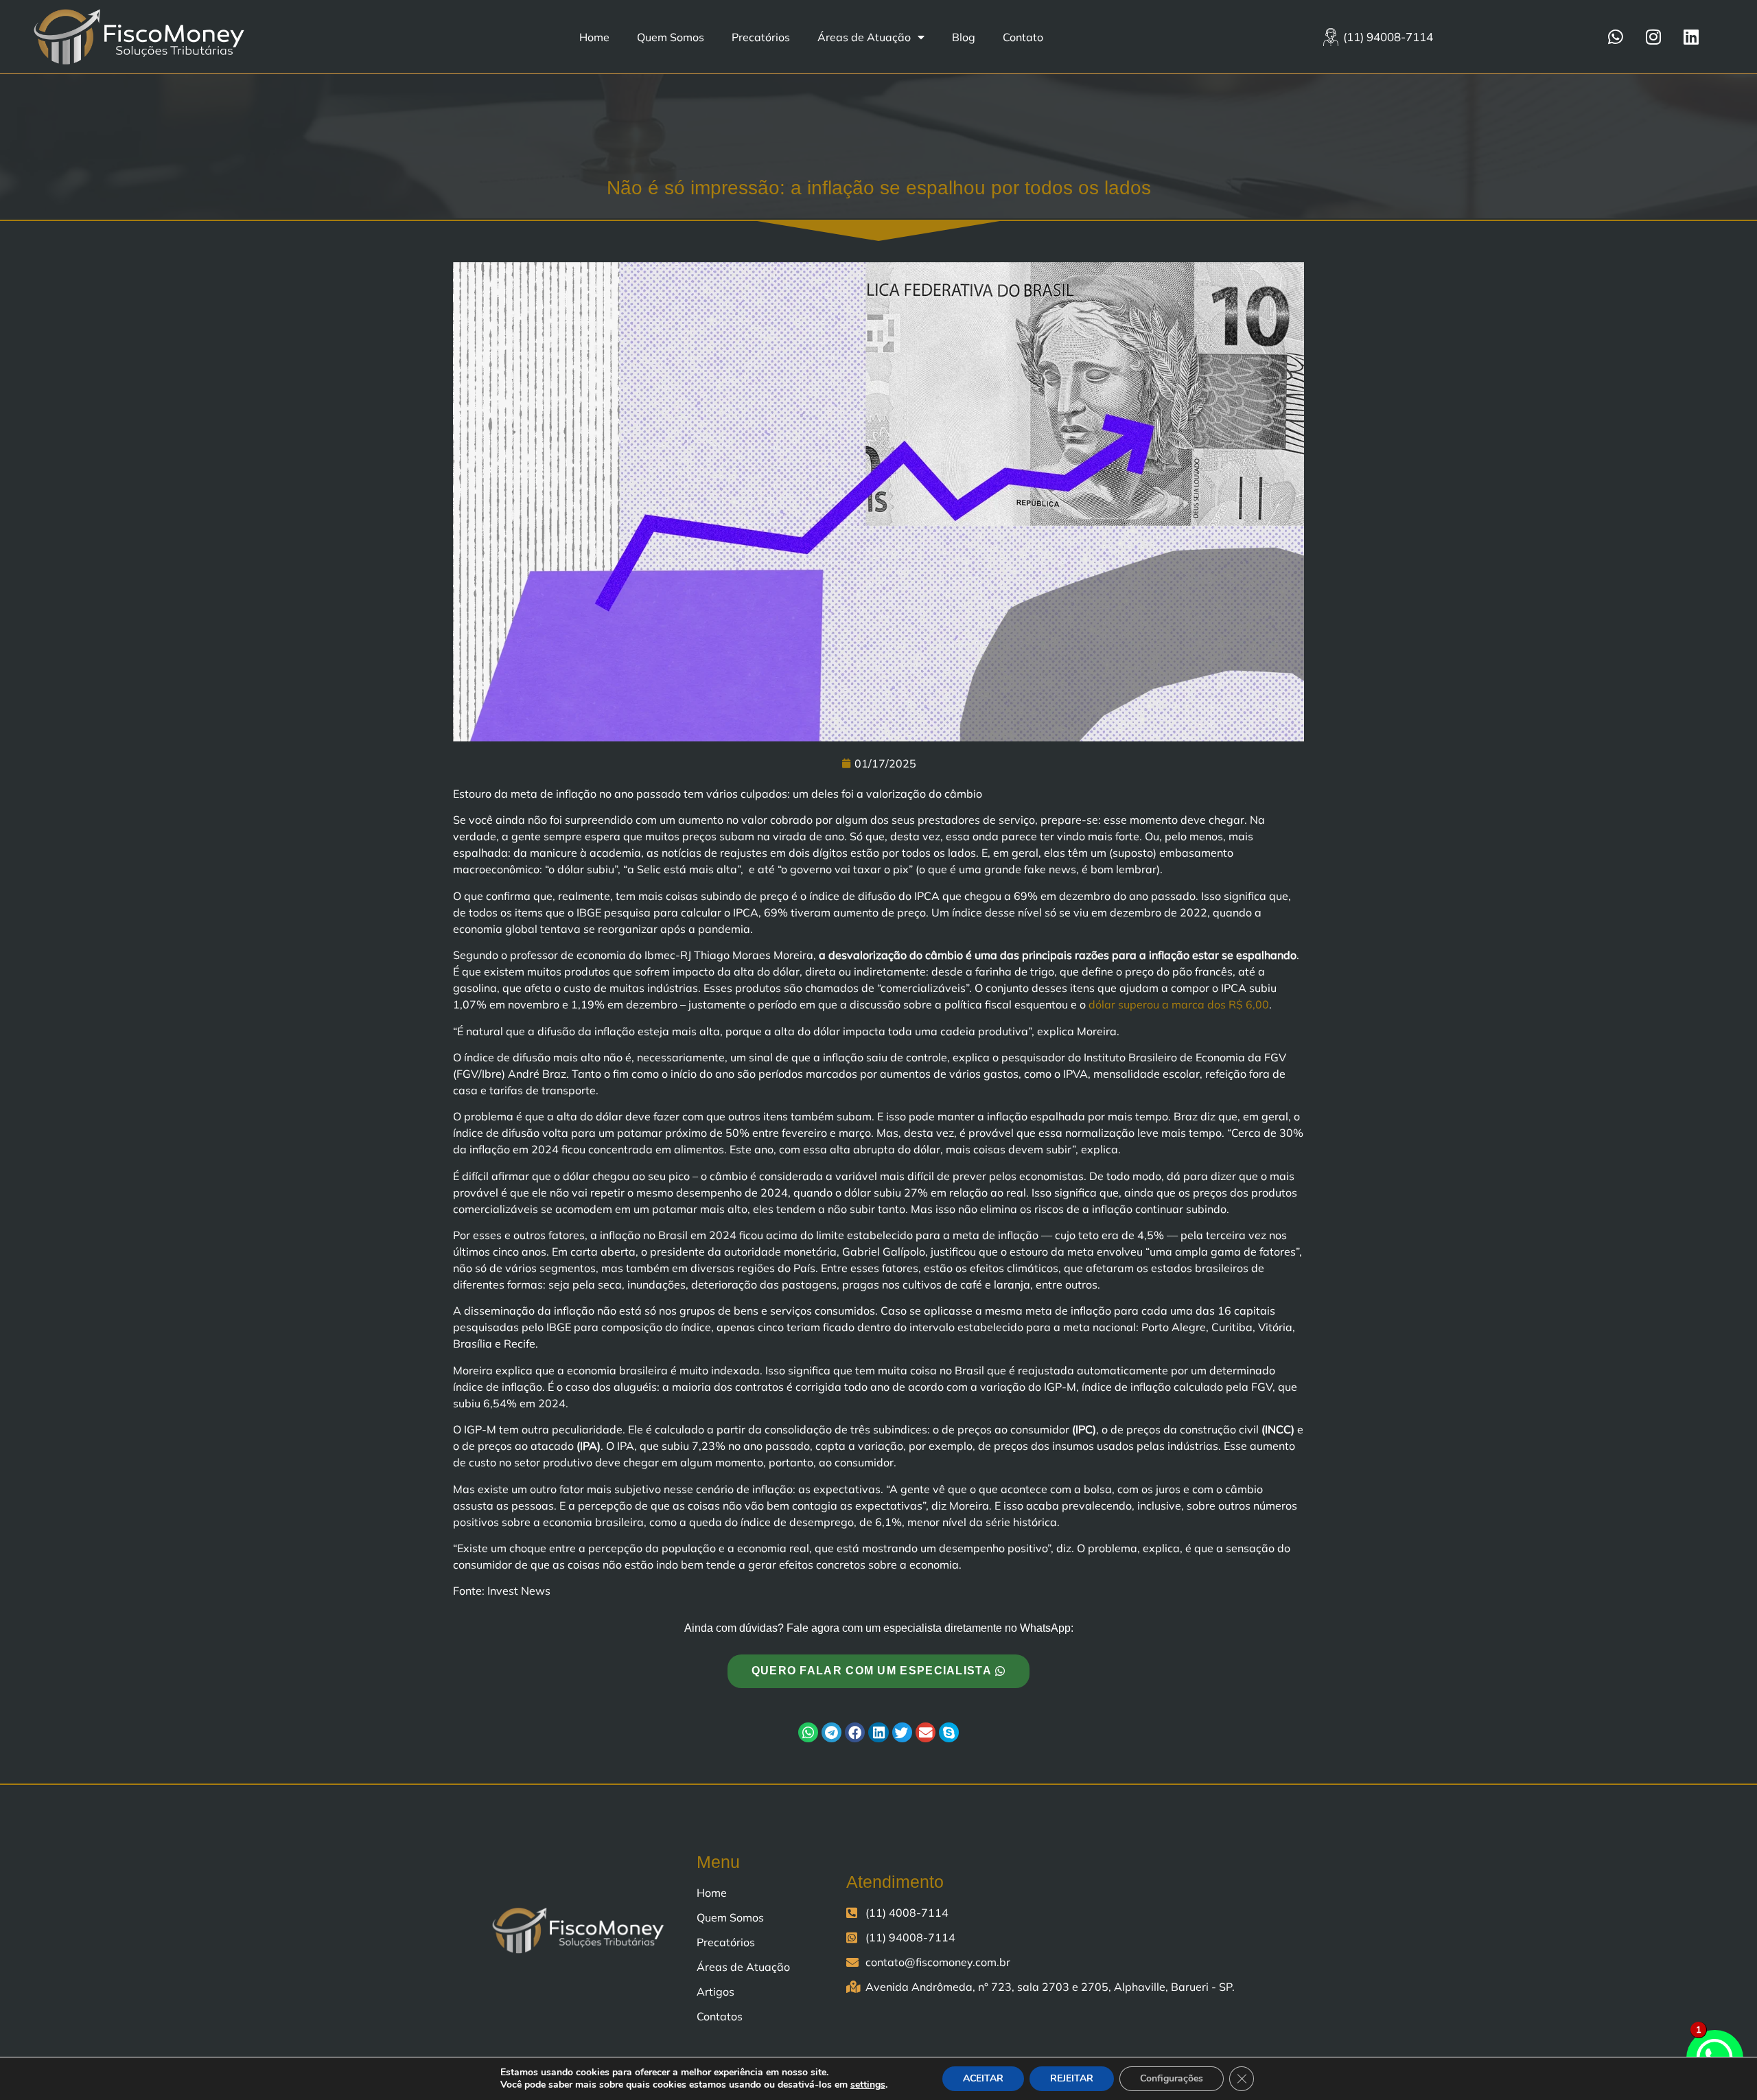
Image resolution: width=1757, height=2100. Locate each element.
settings (868, 2085)
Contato (1023, 37)
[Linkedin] (1691, 37)
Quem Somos (671, 37)
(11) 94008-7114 (1388, 37)
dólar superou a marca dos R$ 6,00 (1179, 1004)
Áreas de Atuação (864, 37)
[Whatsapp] (1616, 37)
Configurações (1172, 2078)
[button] (808, 1732)
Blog (964, 37)
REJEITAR (1072, 2078)
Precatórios (761, 37)
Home (594, 37)
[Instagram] (1653, 37)
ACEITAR (983, 2078)
